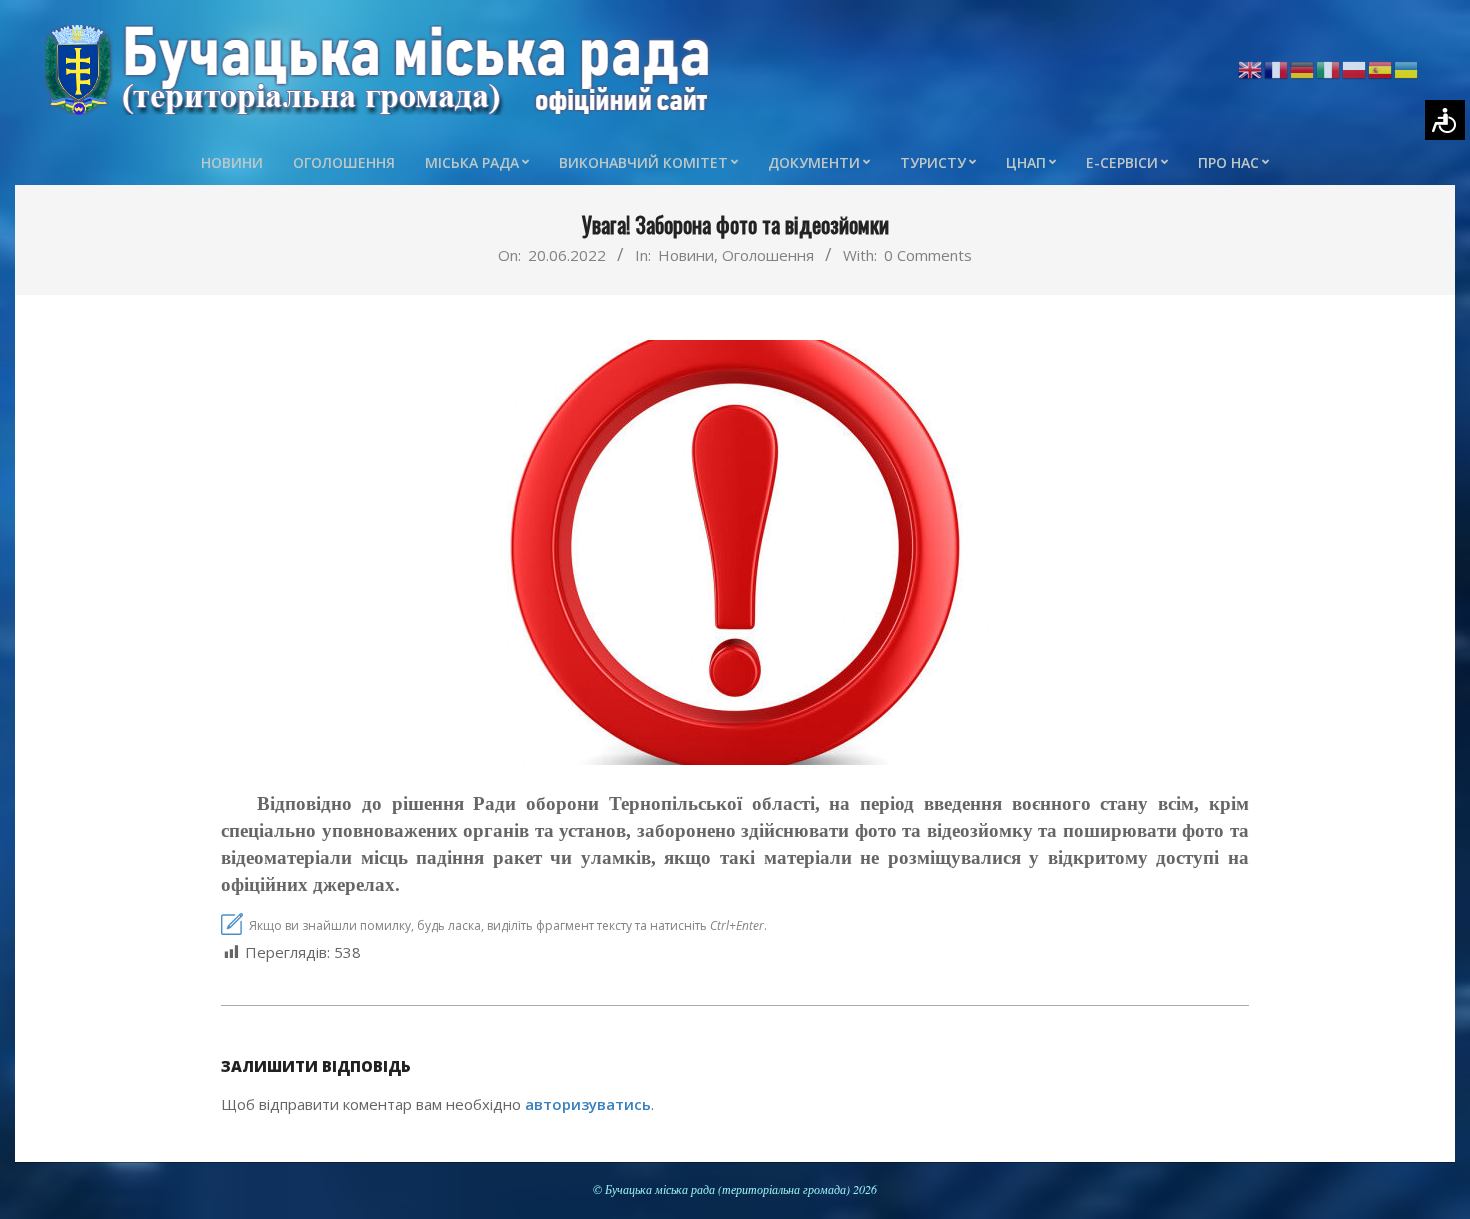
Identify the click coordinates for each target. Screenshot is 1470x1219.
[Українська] (1407, 68)
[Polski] (1355, 68)
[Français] (1277, 68)
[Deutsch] (1303, 68)
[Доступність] (1445, 120)
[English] (1251, 68)
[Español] (1381, 68)
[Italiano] (1329, 68)
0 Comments (928, 255)
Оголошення (768, 255)
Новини (686, 255)
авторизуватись (588, 1104)
